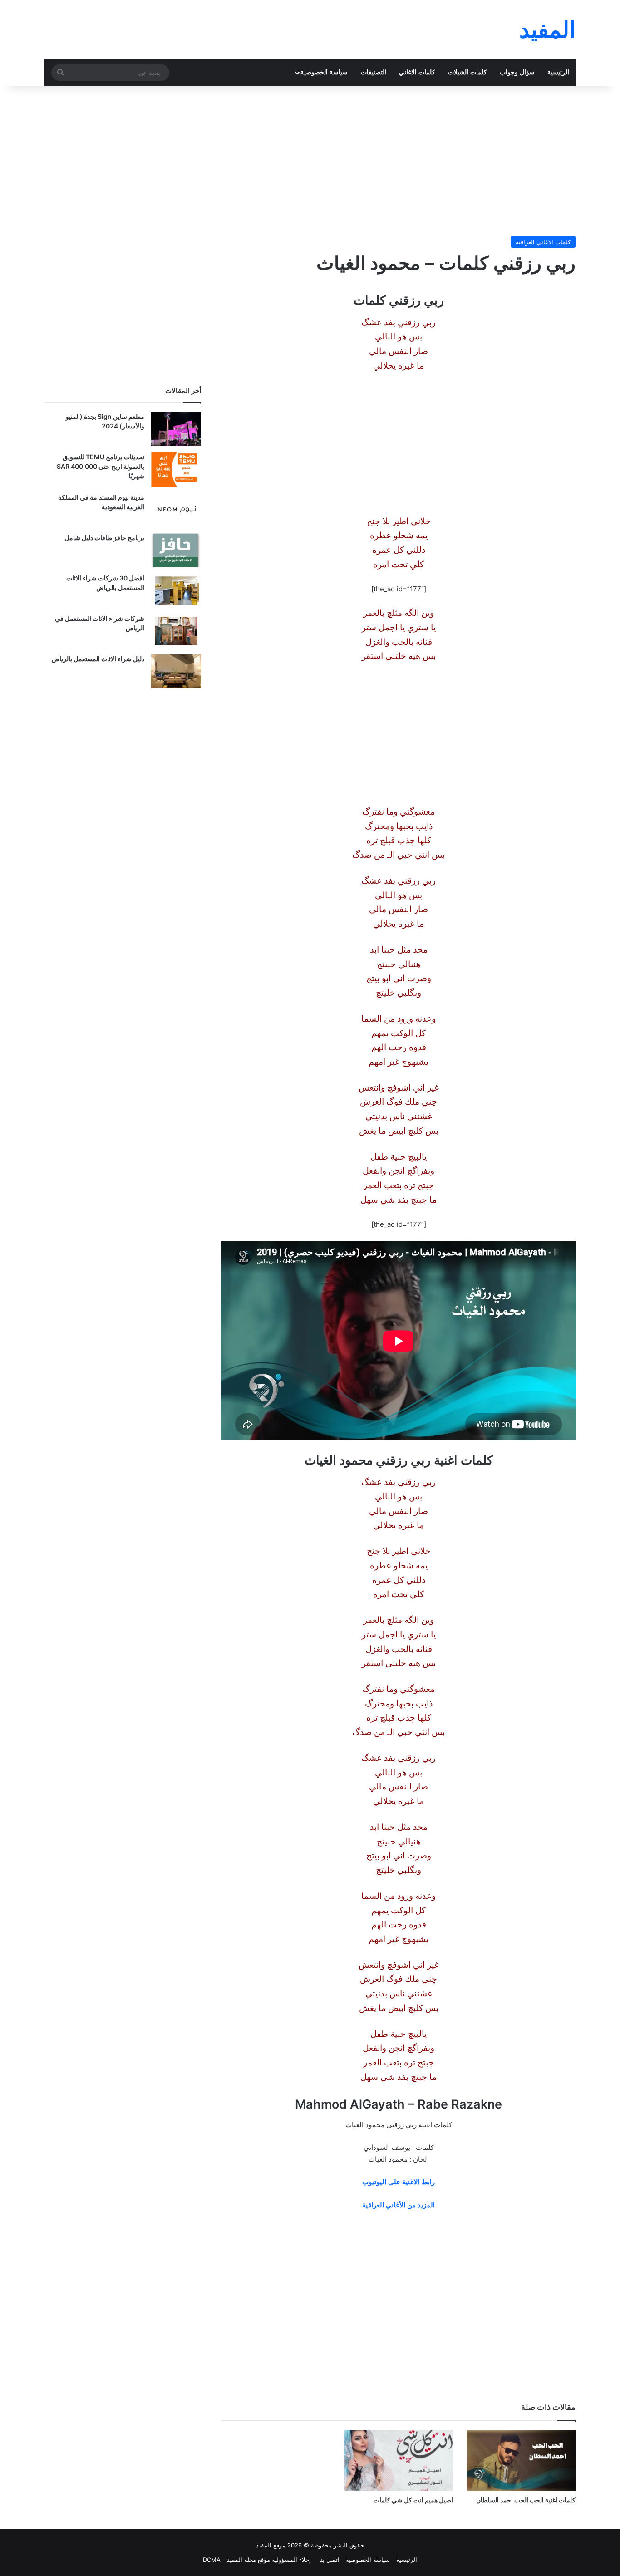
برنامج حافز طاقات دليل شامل (104, 538)
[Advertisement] (310, 159)
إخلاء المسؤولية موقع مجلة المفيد (269, 2560)
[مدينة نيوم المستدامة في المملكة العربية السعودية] (176, 510)
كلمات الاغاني (417, 72)
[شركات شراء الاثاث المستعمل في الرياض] (176, 631)
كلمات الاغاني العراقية (543, 242)
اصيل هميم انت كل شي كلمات (413, 2500)
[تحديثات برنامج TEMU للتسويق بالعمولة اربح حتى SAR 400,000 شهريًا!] (176, 469)
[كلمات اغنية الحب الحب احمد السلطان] (521, 2460)
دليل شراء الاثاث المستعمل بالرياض (98, 659)
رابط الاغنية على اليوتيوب (399, 2182)
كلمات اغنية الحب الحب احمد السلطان (526, 2500)
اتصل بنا (328, 2560)
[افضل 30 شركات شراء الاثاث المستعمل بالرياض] (176, 591)
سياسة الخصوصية (324, 72)
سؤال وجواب (517, 72)
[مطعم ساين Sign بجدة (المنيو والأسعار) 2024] (176, 429)
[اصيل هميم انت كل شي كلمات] (399, 2460)
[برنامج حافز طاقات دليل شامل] (176, 550)
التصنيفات (374, 72)
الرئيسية (558, 72)
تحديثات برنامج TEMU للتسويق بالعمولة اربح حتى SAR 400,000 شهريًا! (101, 466)
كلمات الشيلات (467, 72)
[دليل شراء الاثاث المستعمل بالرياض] (176, 671)
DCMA (212, 2560)
